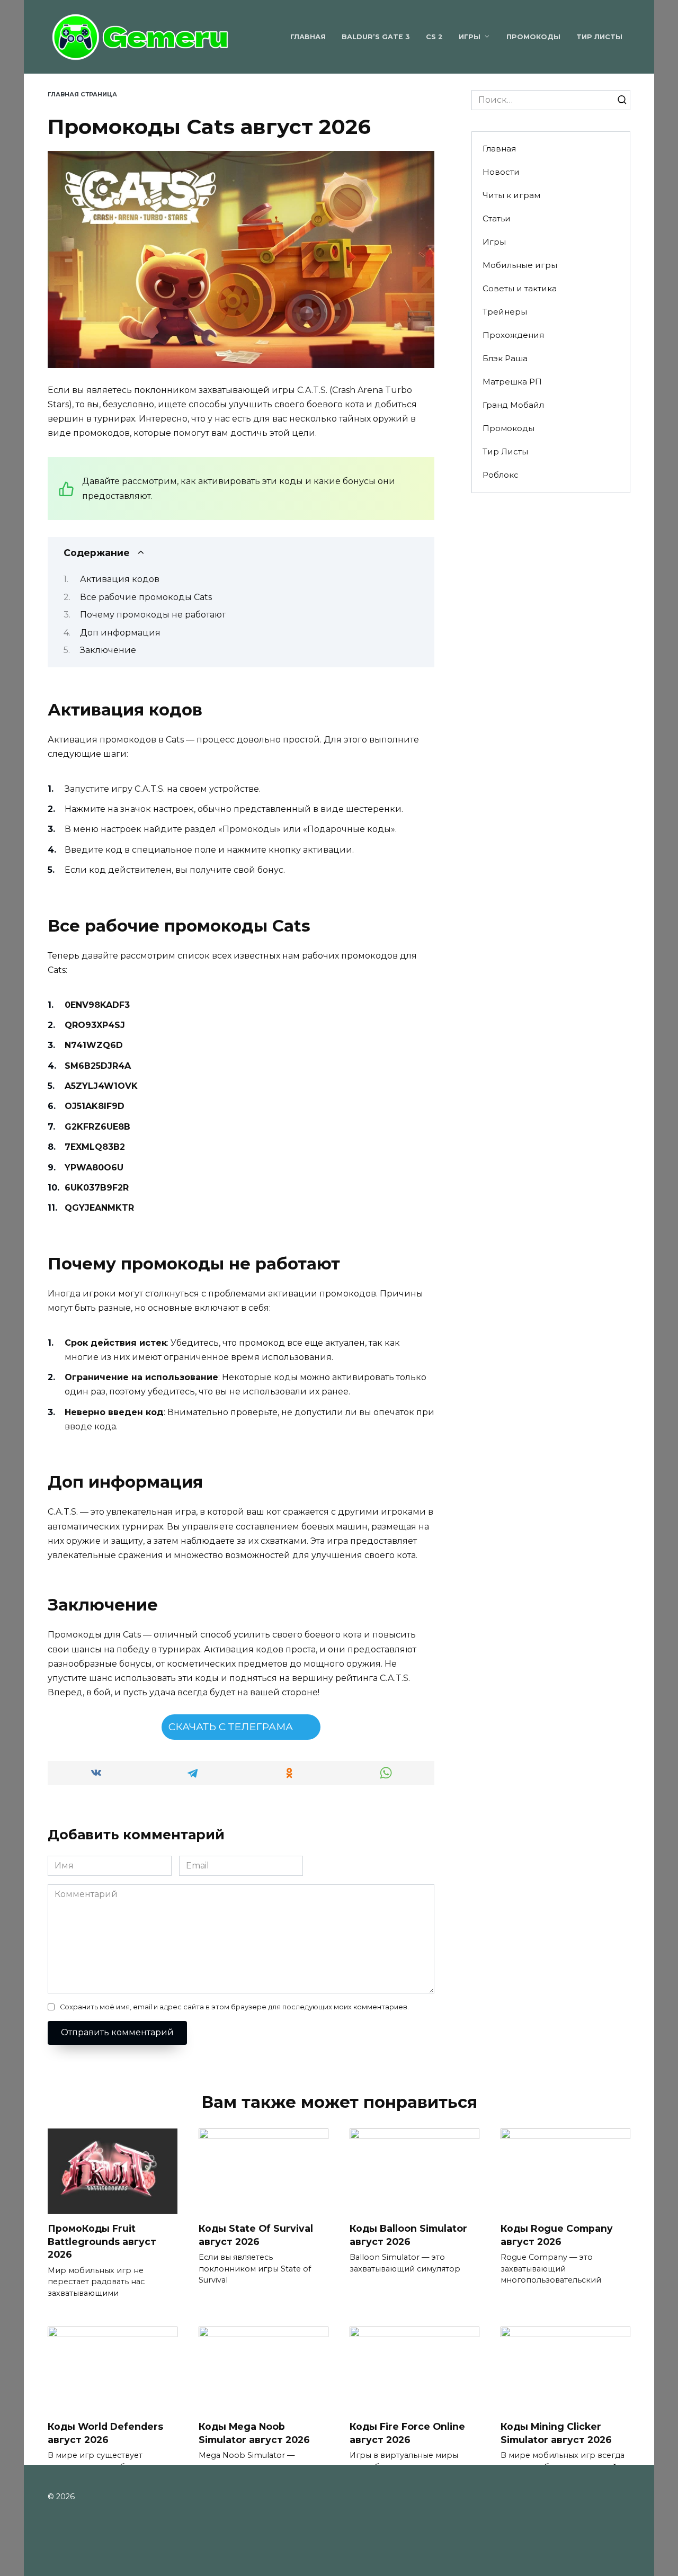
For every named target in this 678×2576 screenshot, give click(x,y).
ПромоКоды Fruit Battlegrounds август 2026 (102, 2241)
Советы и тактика (520, 288)
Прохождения (513, 335)
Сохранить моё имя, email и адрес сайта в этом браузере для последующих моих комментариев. (234, 2007)
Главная (308, 37)
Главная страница (82, 94)
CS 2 (434, 37)
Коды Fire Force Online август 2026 (407, 2433)
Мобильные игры (520, 265)
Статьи (497, 218)
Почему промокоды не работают (153, 615)
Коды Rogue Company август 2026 (557, 2235)
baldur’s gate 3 (376, 37)
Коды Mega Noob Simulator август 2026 (254, 2433)
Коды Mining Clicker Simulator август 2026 (556, 2433)
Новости (501, 172)
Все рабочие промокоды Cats (146, 597)
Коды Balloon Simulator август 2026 (408, 2235)
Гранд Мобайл (513, 405)
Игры (470, 37)
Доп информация (120, 633)
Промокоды (533, 37)
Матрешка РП (512, 382)
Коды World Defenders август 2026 (105, 2433)
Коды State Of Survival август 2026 (256, 2235)
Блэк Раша (505, 358)
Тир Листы (599, 37)
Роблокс (501, 475)
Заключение (108, 650)
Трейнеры (505, 312)
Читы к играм (511, 195)
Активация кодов (120, 579)
